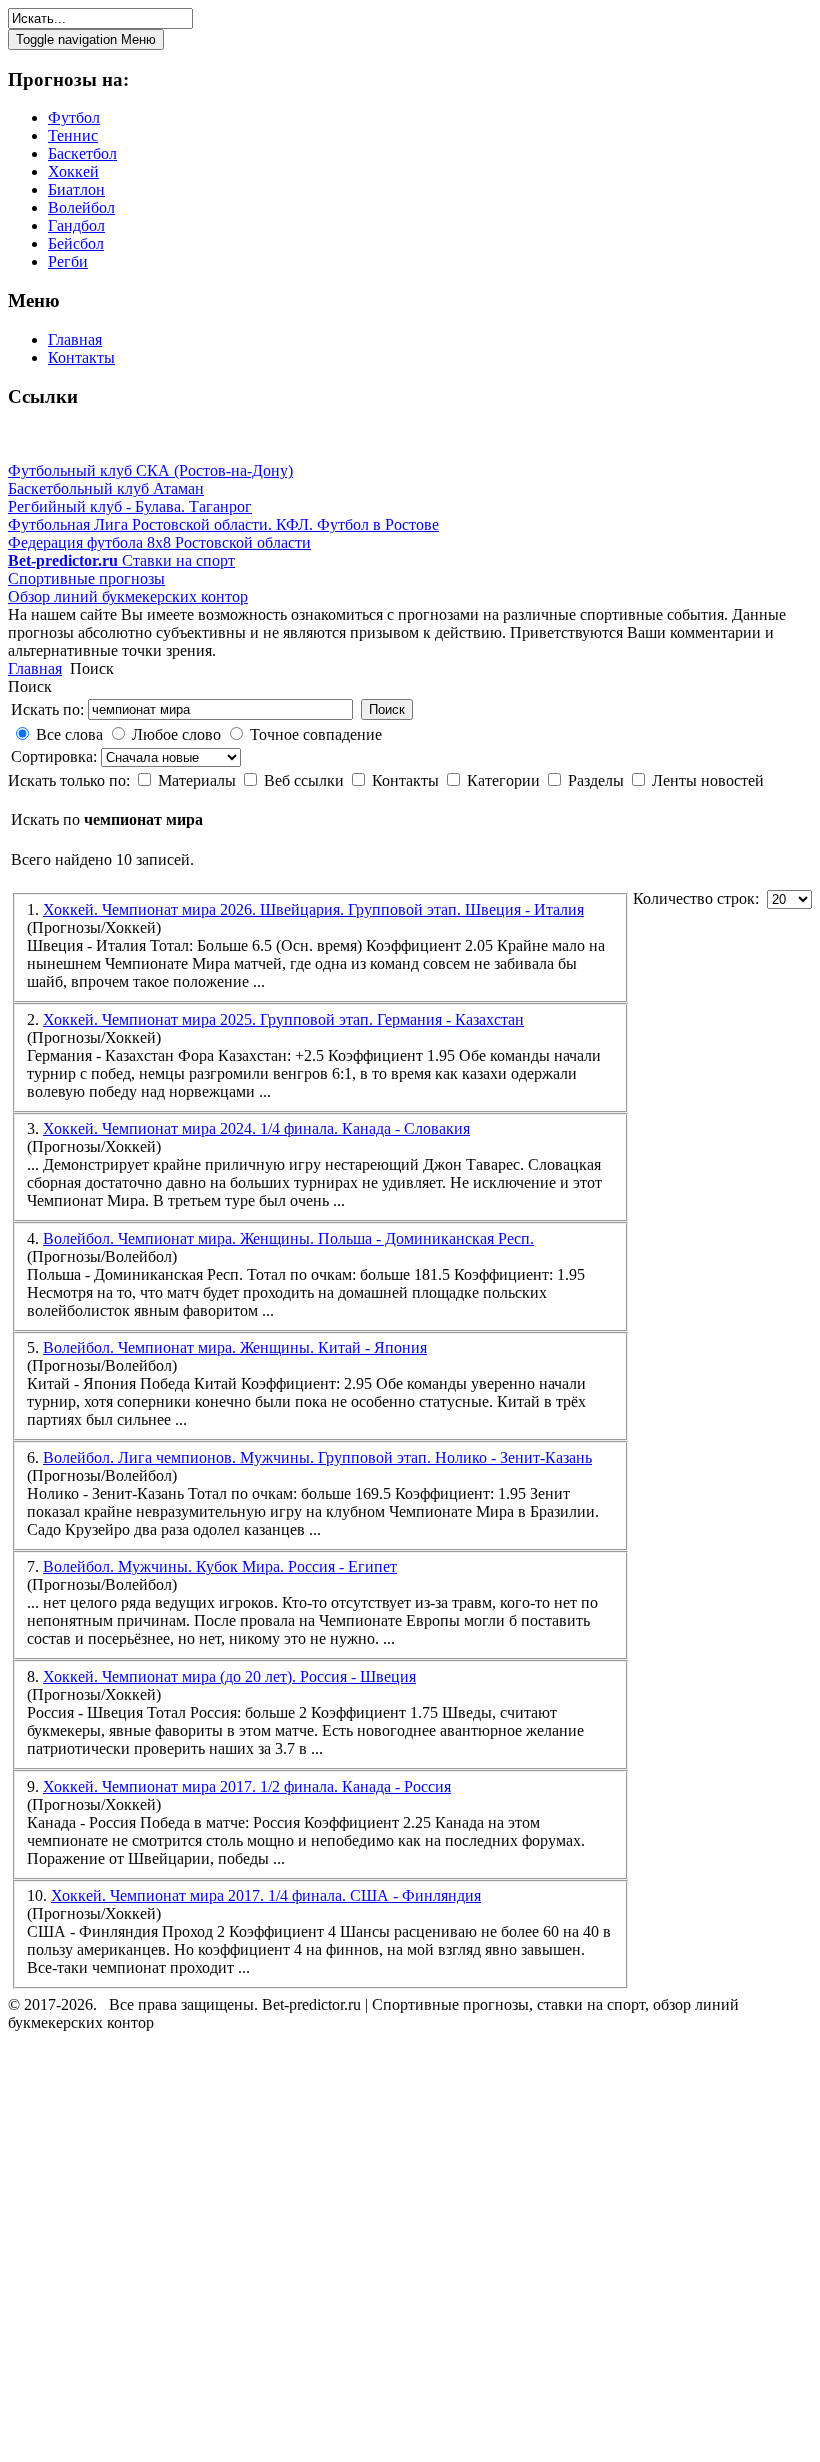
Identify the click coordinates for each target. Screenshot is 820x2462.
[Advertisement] (128, 2250)
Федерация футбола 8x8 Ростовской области (159, 542)
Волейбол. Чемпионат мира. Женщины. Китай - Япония (235, 1347)
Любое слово (176, 734)
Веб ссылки (306, 780)
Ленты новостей (708, 780)
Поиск (387, 709)
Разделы (598, 780)
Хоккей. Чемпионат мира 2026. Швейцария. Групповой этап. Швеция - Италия (313, 909)
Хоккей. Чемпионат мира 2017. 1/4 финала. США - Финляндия (266, 1895)
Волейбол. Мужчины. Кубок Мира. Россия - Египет (220, 1566)
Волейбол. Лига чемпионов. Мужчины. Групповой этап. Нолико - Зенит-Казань (317, 1457)
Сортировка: (56, 756)
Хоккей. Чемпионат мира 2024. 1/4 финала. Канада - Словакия (256, 1128)
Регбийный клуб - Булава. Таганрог (130, 506)
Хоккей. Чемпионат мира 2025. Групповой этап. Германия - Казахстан (283, 1019)
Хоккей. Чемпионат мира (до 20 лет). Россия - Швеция (229, 1676)
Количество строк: (700, 898)
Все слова (69, 734)
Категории (505, 780)
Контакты (407, 780)
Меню (86, 39)
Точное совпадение (316, 734)
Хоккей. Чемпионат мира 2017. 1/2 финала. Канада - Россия (247, 1786)
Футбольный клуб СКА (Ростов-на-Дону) (150, 470)
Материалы (199, 780)
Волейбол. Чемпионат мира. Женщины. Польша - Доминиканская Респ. (288, 1238)
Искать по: (47, 709)
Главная (35, 668)
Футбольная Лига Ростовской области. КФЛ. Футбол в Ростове (223, 524)
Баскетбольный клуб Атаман (106, 488)
